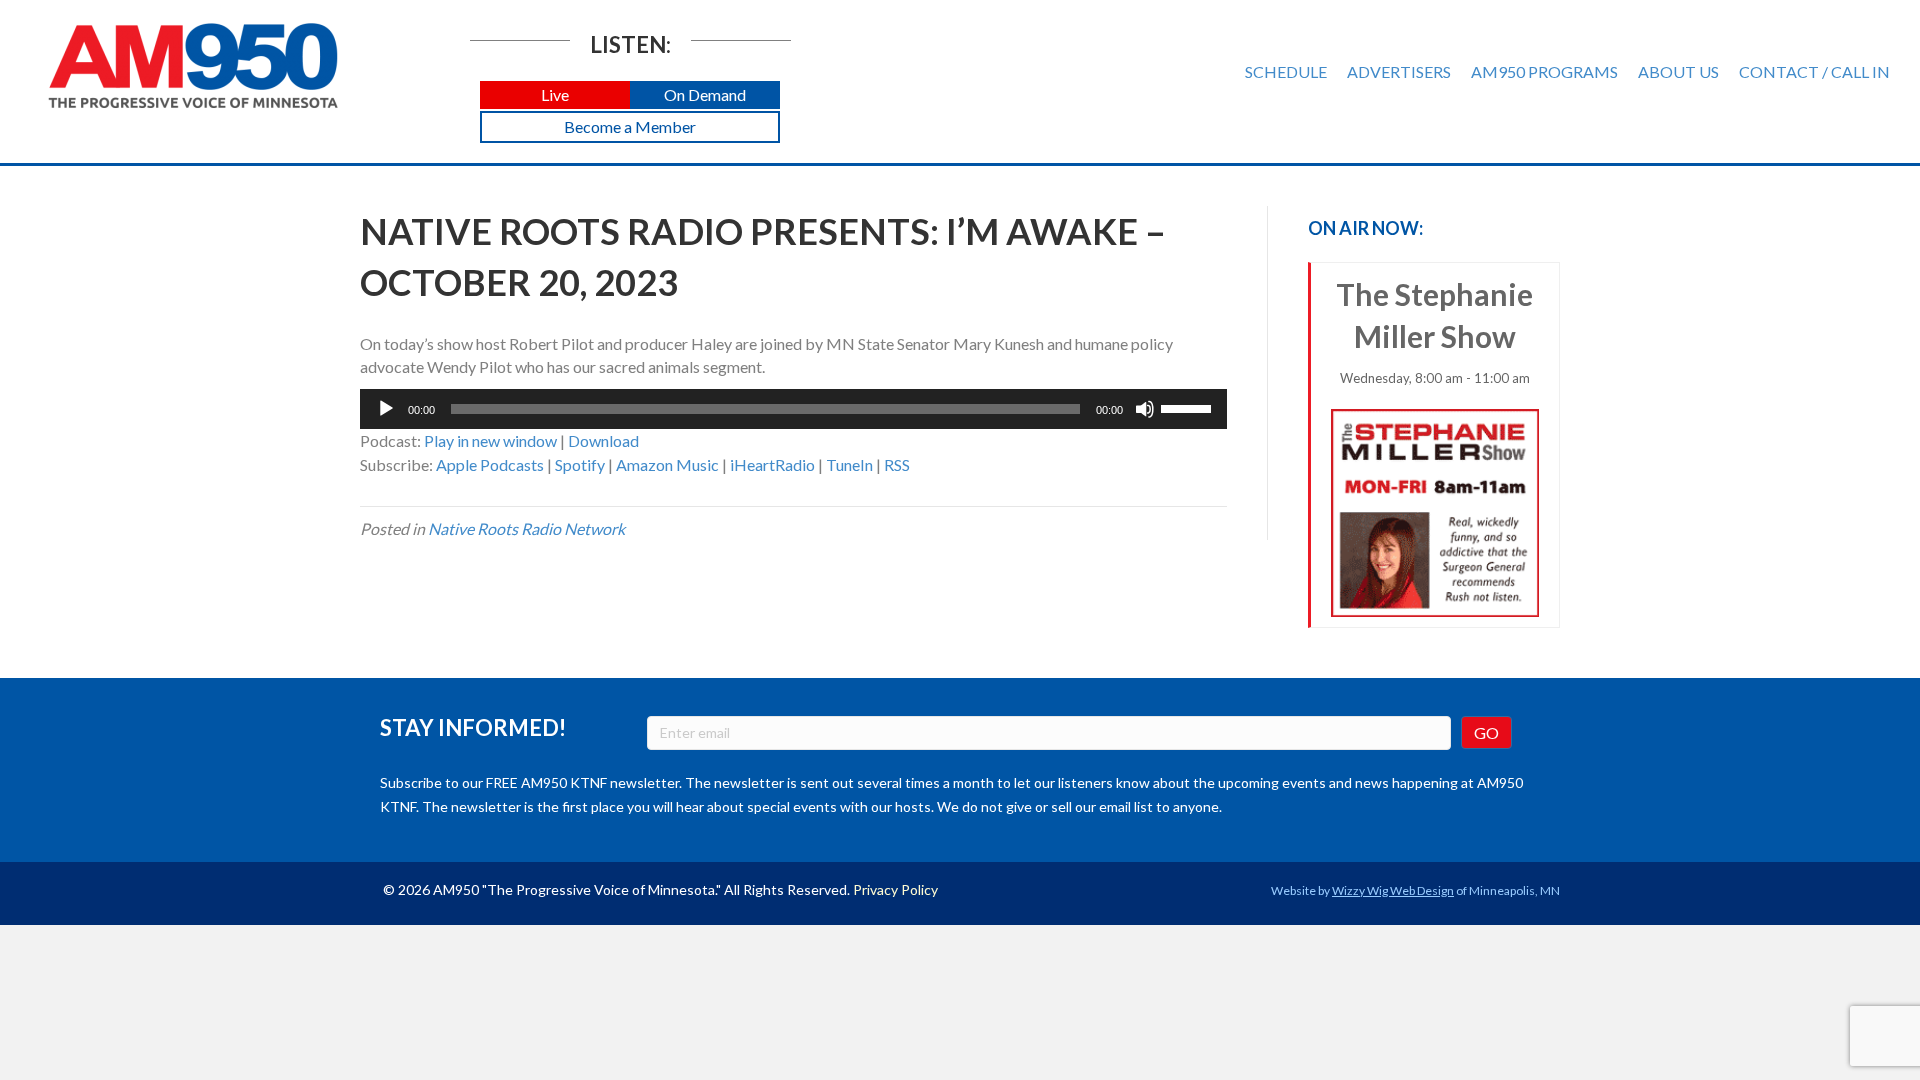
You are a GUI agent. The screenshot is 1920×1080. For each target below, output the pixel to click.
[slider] (1189, 407)
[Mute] (1145, 409)
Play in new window (490, 440)
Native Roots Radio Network (526, 528)
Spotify (580, 464)
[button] (555, 95)
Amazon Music (667, 464)
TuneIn (849, 464)
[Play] (386, 409)
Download (603, 440)
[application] (793, 409)
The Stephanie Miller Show (1434, 331)
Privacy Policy (895, 889)
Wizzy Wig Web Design (1393, 890)
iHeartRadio (772, 464)
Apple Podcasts (490, 464)
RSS (897, 464)
